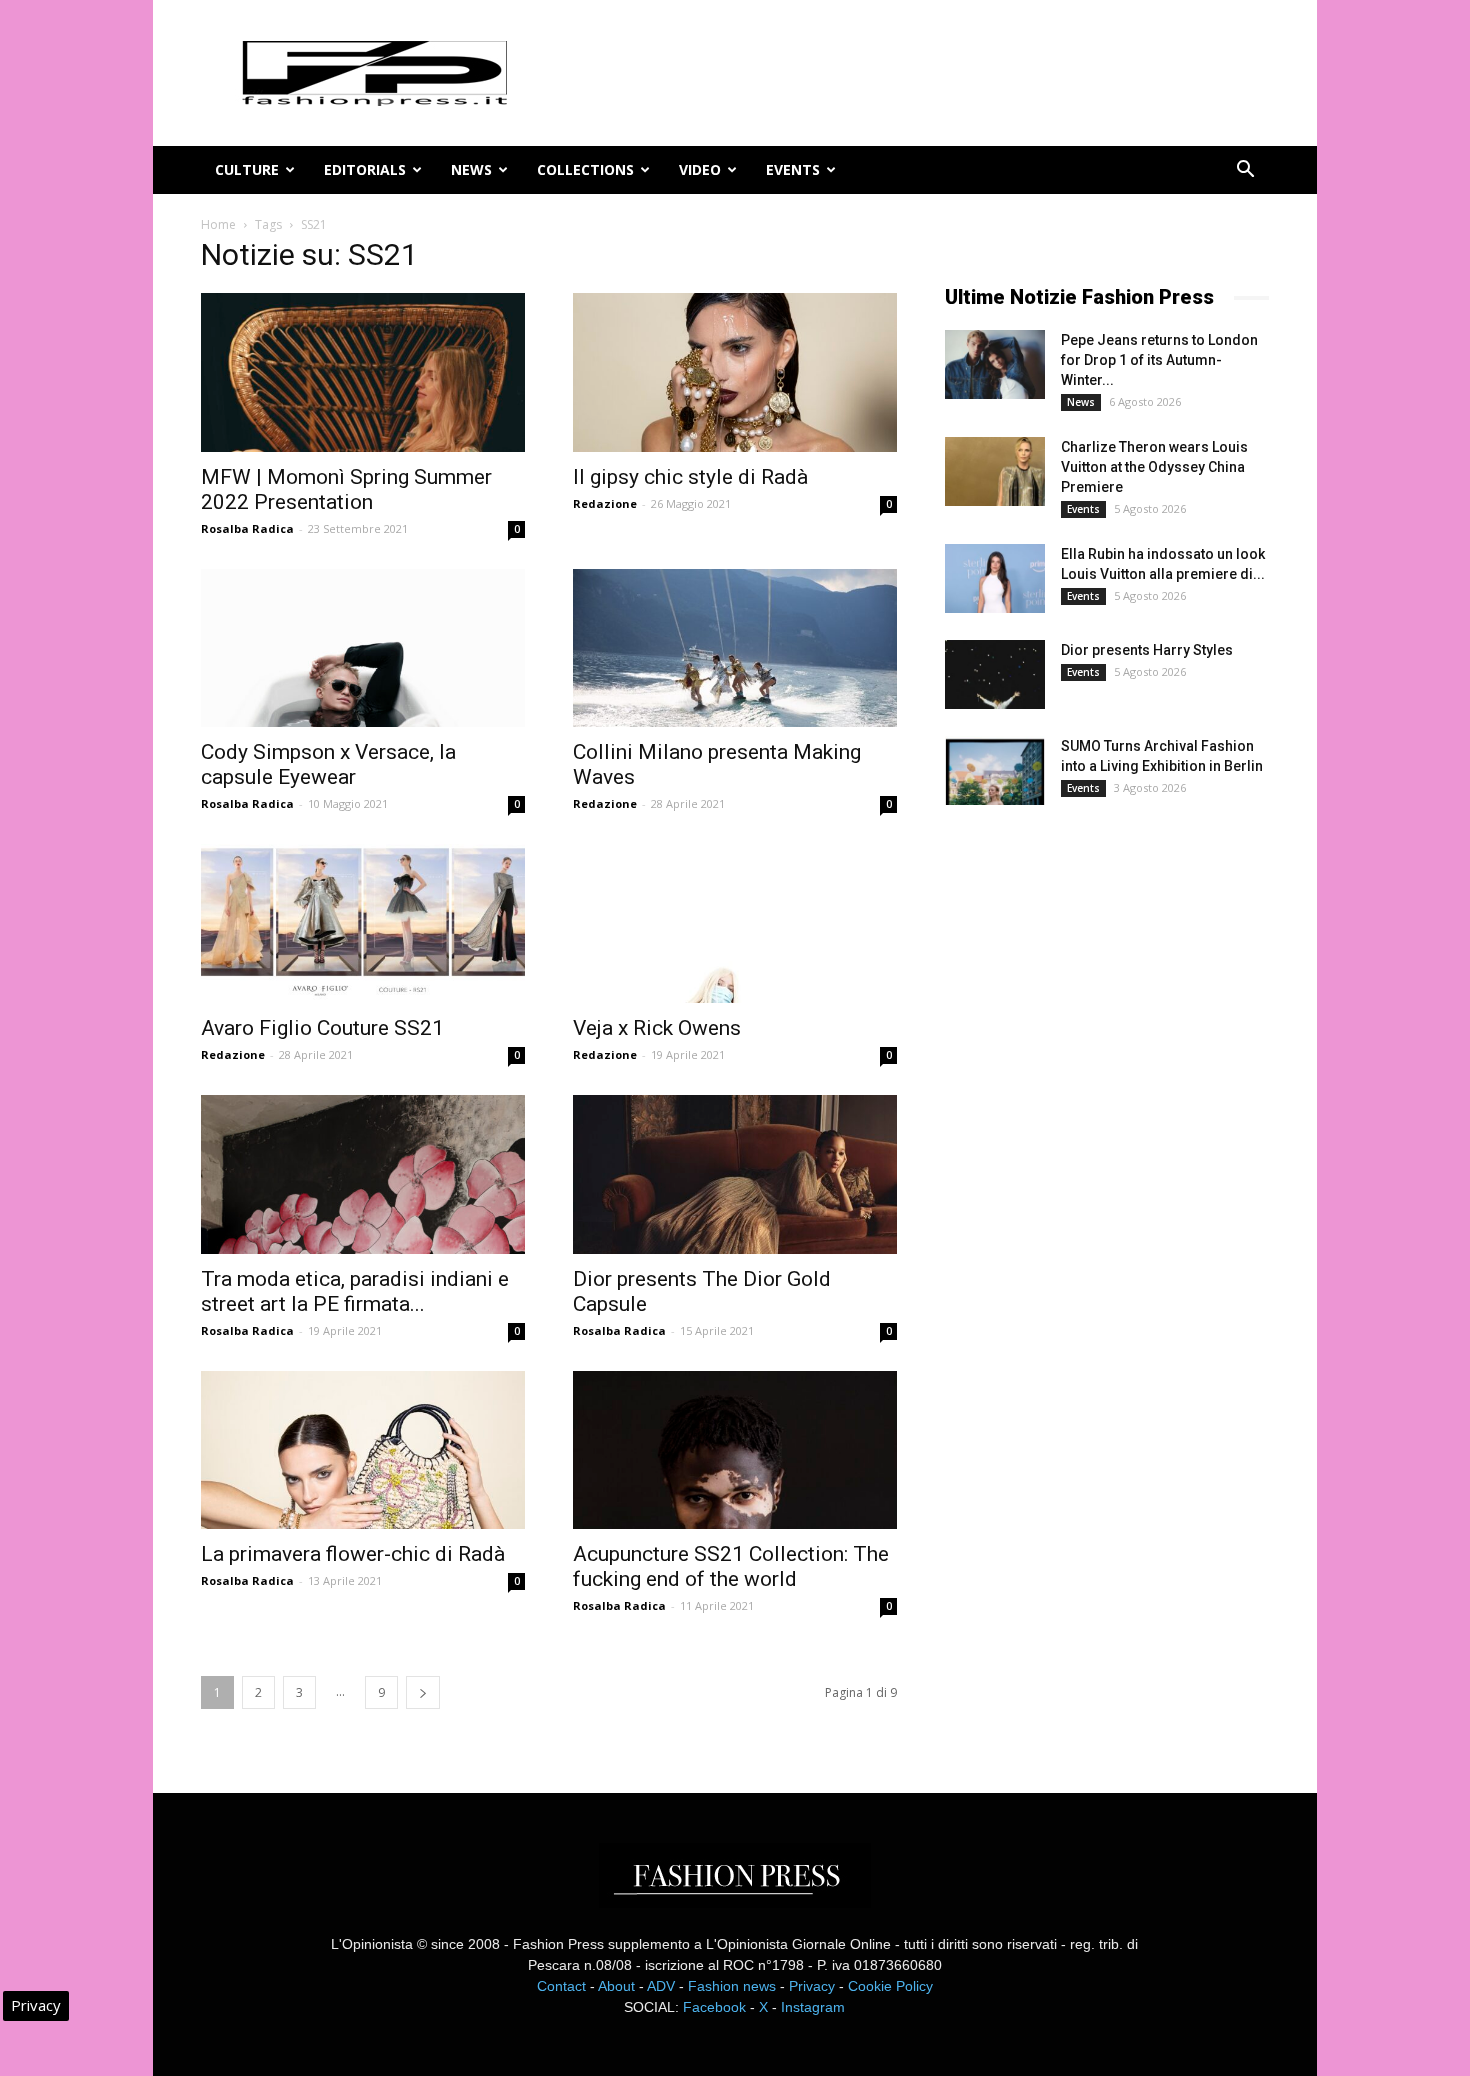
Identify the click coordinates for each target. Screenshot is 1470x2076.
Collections (585, 169)
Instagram (813, 2007)
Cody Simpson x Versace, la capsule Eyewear (328, 764)
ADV (661, 1986)
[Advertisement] (1095, 1154)
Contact (561, 1986)
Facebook (714, 2007)
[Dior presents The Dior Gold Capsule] (735, 1174)
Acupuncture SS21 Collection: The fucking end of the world (731, 1566)
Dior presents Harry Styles (1147, 650)
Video (700, 169)
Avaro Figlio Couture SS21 (322, 1028)
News (471, 169)
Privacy (812, 1986)
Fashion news (732, 1986)
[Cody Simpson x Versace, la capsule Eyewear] (363, 648)
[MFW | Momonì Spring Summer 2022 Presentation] (363, 372)
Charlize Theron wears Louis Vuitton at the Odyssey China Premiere (1154, 467)
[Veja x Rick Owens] (735, 923)
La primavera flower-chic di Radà (353, 1554)
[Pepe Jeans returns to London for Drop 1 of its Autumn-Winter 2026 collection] (995, 364)
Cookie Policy (890, 1986)
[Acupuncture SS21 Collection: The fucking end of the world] (735, 1450)
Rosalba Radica (247, 528)
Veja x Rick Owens (657, 1028)
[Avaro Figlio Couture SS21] (363, 923)
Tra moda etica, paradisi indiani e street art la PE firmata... (355, 1291)
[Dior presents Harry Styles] (995, 674)
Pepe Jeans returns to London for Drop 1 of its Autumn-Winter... (1159, 360)
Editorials (365, 169)
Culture (247, 169)
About (616, 1986)
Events (793, 169)
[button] (1245, 171)
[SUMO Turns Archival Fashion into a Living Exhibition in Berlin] (995, 770)
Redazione (605, 503)
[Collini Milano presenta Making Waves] (735, 648)
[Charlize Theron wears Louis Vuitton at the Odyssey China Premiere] (995, 471)
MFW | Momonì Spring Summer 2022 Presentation (346, 489)
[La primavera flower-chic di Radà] (363, 1450)
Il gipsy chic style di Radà (690, 477)
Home (218, 224)
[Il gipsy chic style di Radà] (735, 372)
